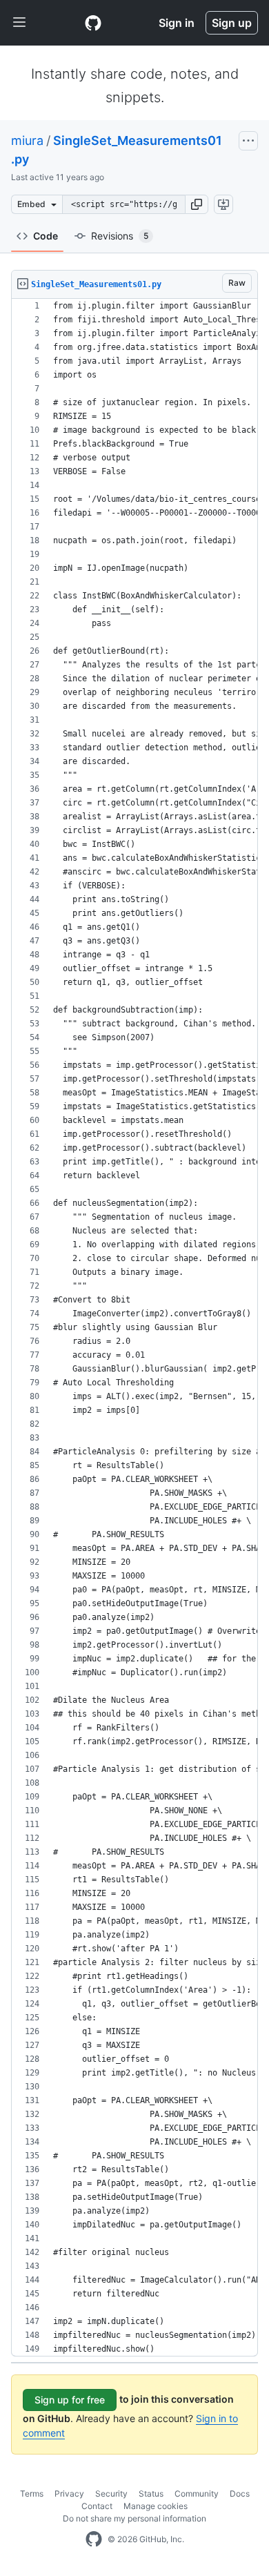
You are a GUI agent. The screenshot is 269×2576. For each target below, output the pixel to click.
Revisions (120, 236)
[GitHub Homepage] (94, 2539)
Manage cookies (156, 2506)
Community (197, 2494)
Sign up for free (70, 2400)
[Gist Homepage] (93, 23)
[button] (197, 204)
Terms (32, 2494)
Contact (97, 2506)
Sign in (177, 23)
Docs (240, 2494)
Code (46, 236)
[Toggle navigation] (19, 23)
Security (111, 2494)
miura (27, 140)
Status (151, 2494)
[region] (134, 1328)
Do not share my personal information (134, 2518)
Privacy (69, 2494)
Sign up (232, 23)
